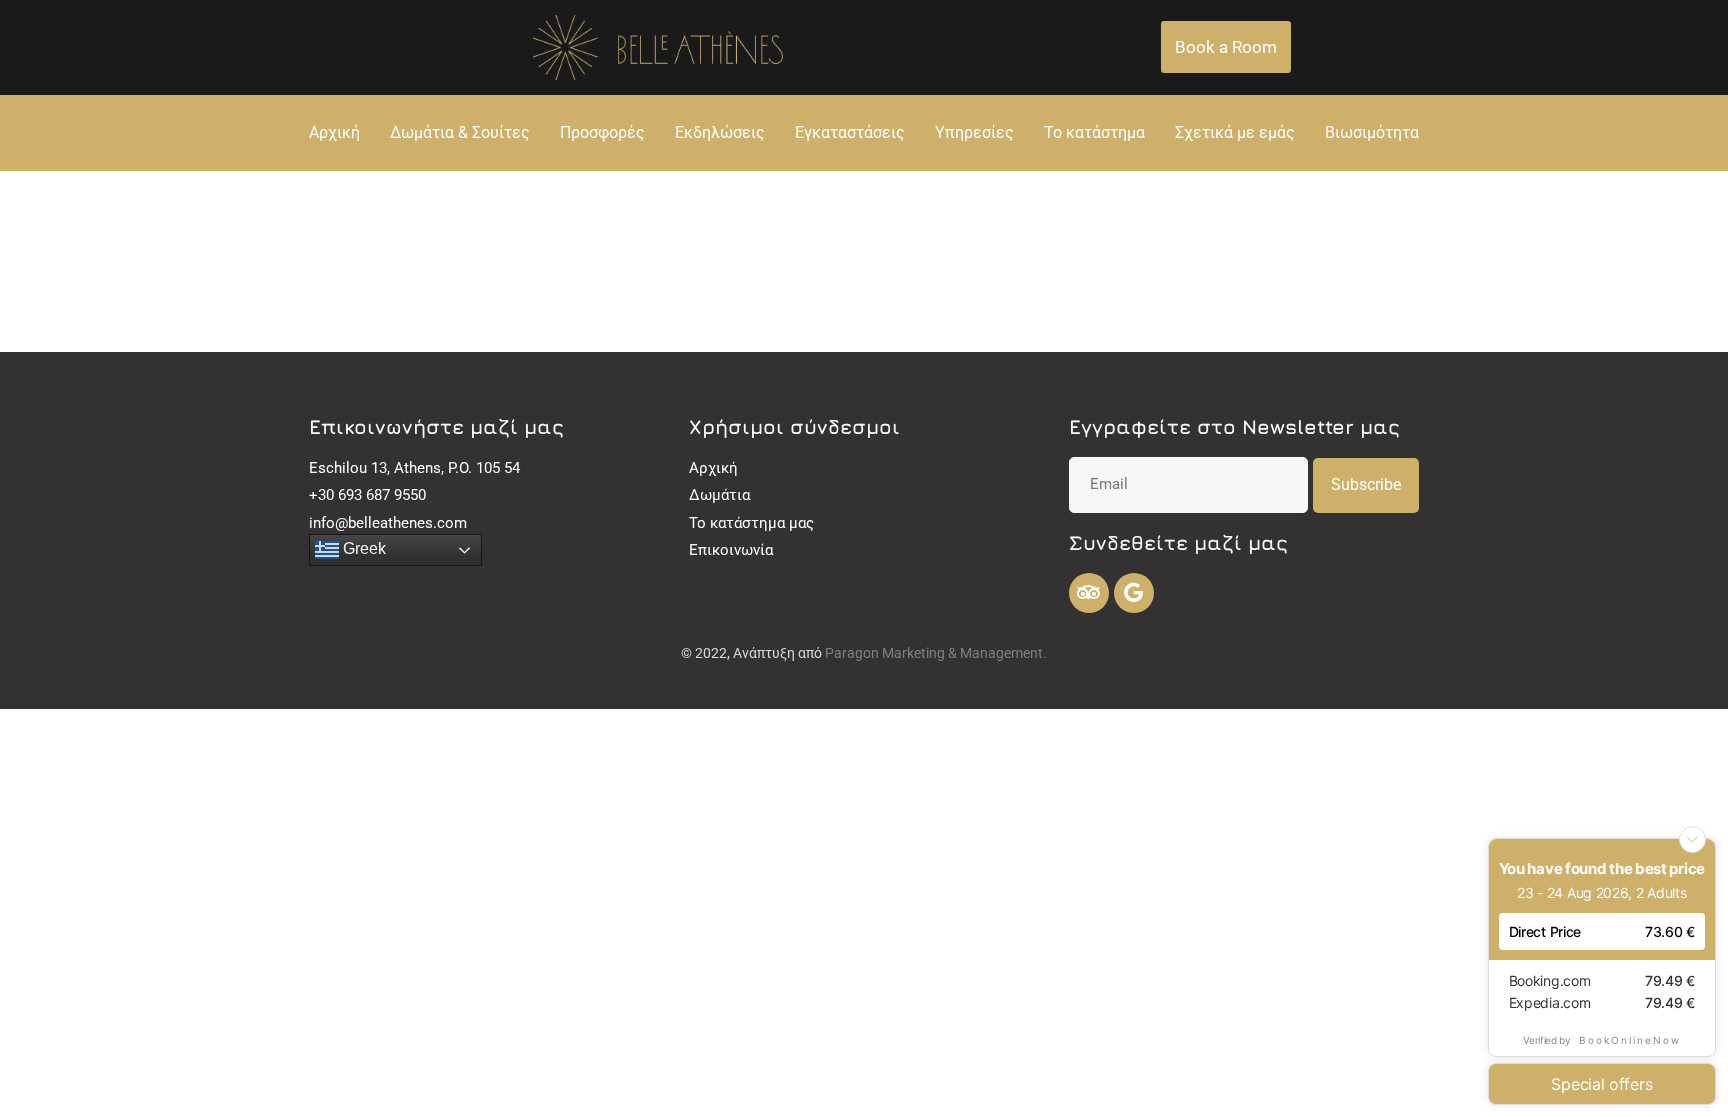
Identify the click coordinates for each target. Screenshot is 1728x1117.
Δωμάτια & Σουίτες (460, 132)
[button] (1226, 47)
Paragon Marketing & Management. (936, 653)
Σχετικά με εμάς (1235, 132)
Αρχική (334, 132)
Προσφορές (602, 132)
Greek (362, 548)
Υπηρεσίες (974, 132)
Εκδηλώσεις (720, 132)
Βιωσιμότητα (1372, 132)
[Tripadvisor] (1089, 593)
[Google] (1134, 593)
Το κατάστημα (1094, 132)
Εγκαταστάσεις (850, 132)
